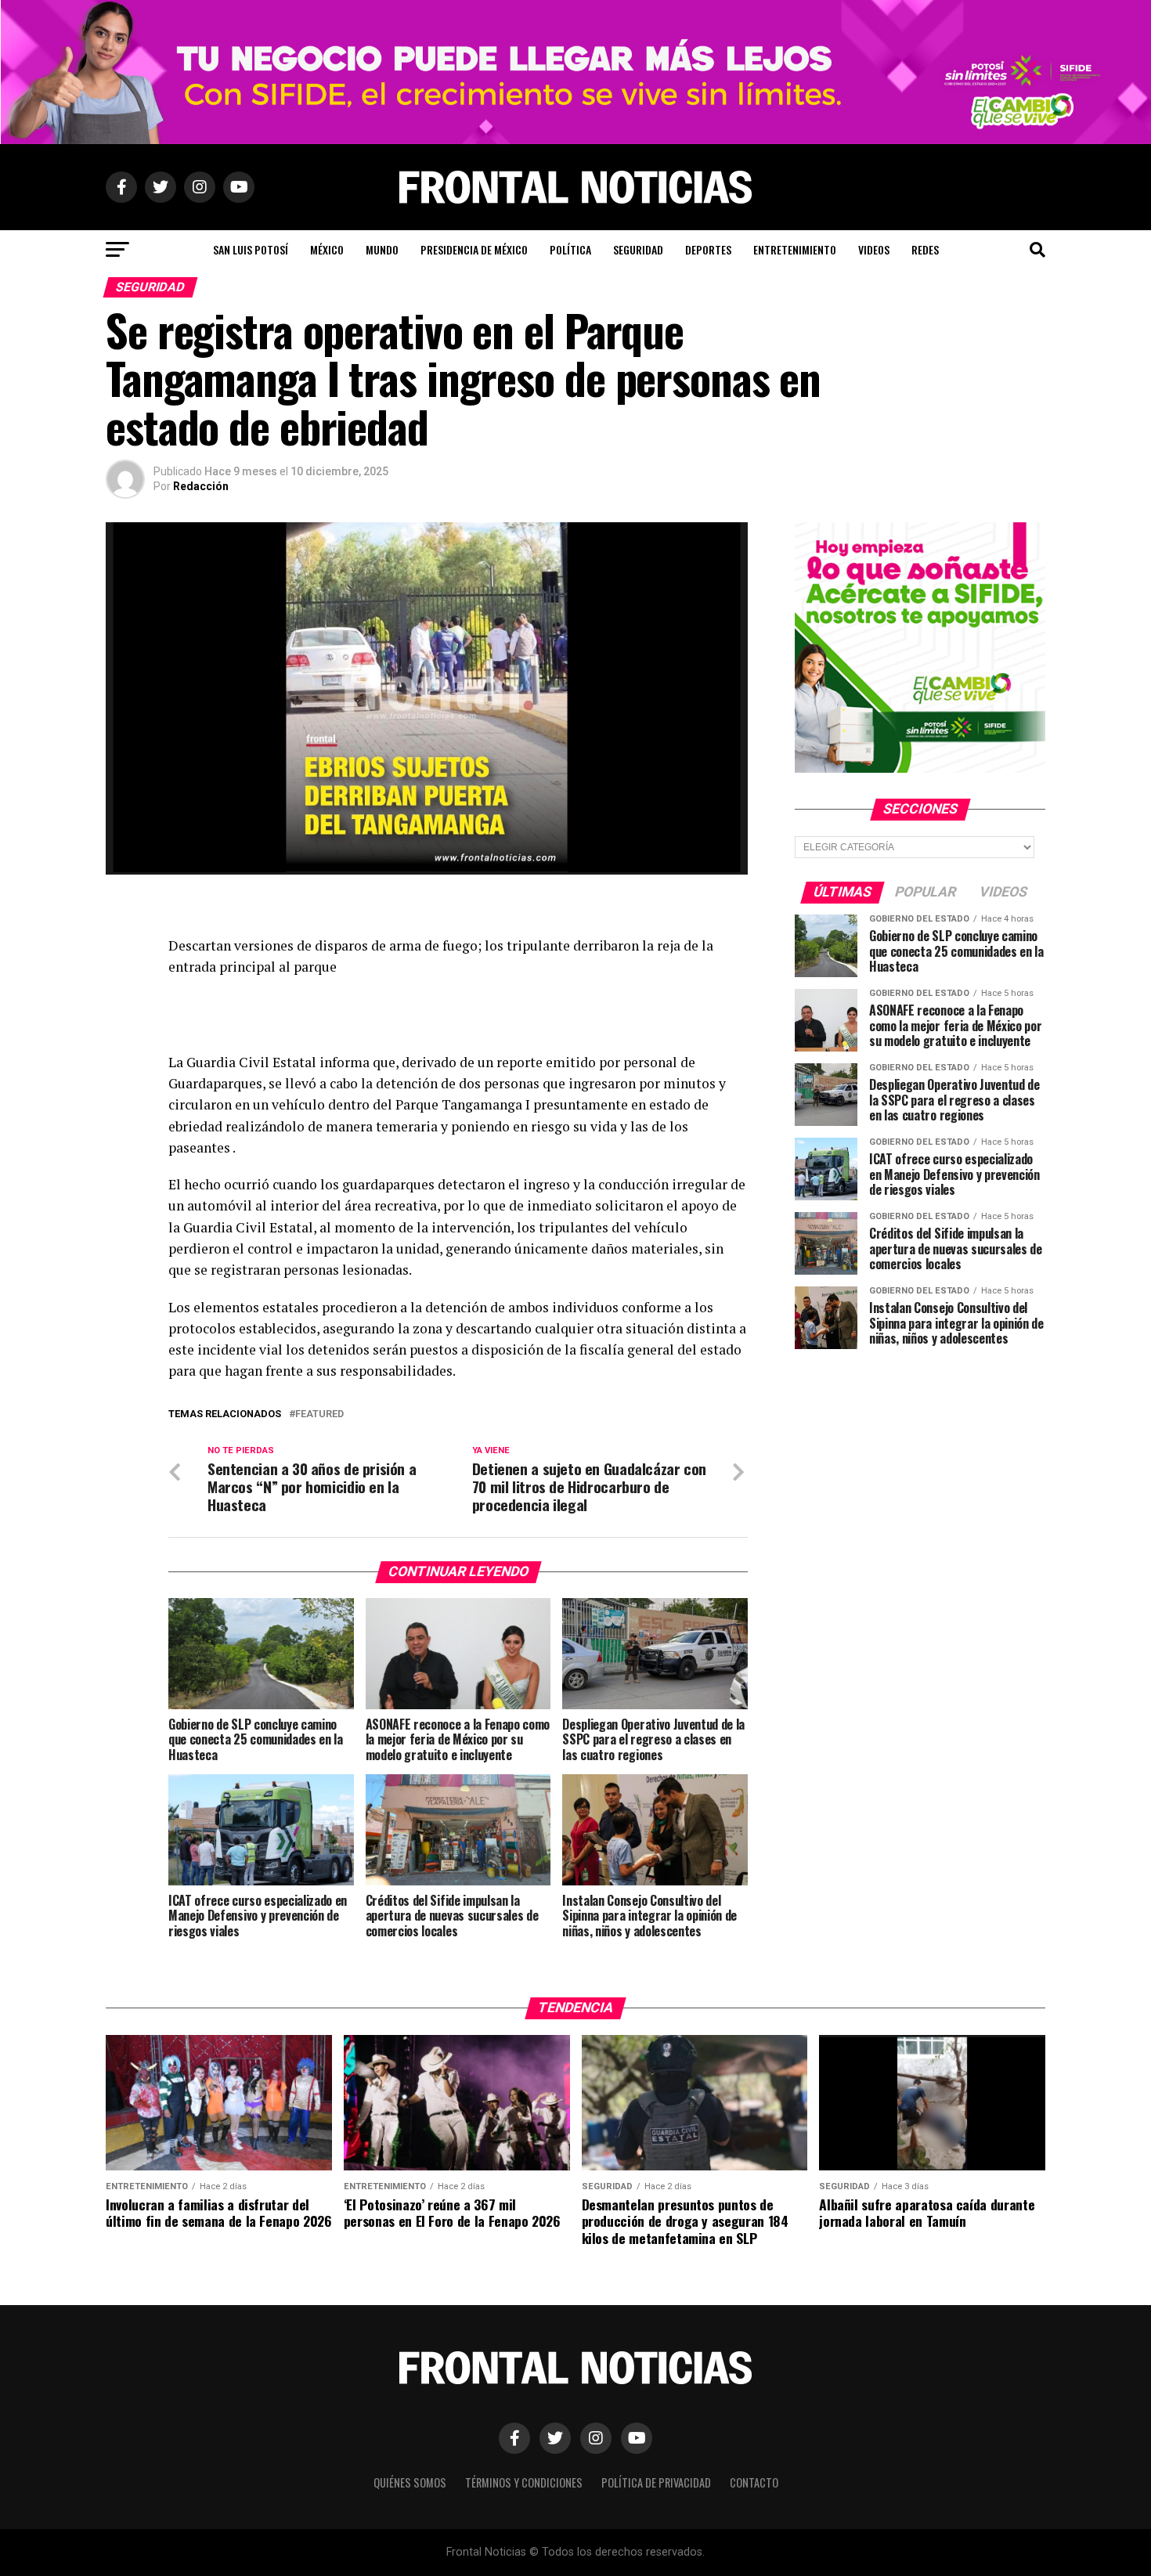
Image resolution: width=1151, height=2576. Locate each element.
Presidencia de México (474, 249)
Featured (319, 1414)
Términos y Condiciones (524, 2482)
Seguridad (638, 249)
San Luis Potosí (251, 249)
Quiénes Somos (410, 2482)
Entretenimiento (795, 249)
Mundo (382, 249)
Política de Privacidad (656, 2482)
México (327, 249)
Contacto (754, 2482)
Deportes (708, 249)
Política (570, 249)
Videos (874, 249)
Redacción (201, 486)
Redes (925, 249)
